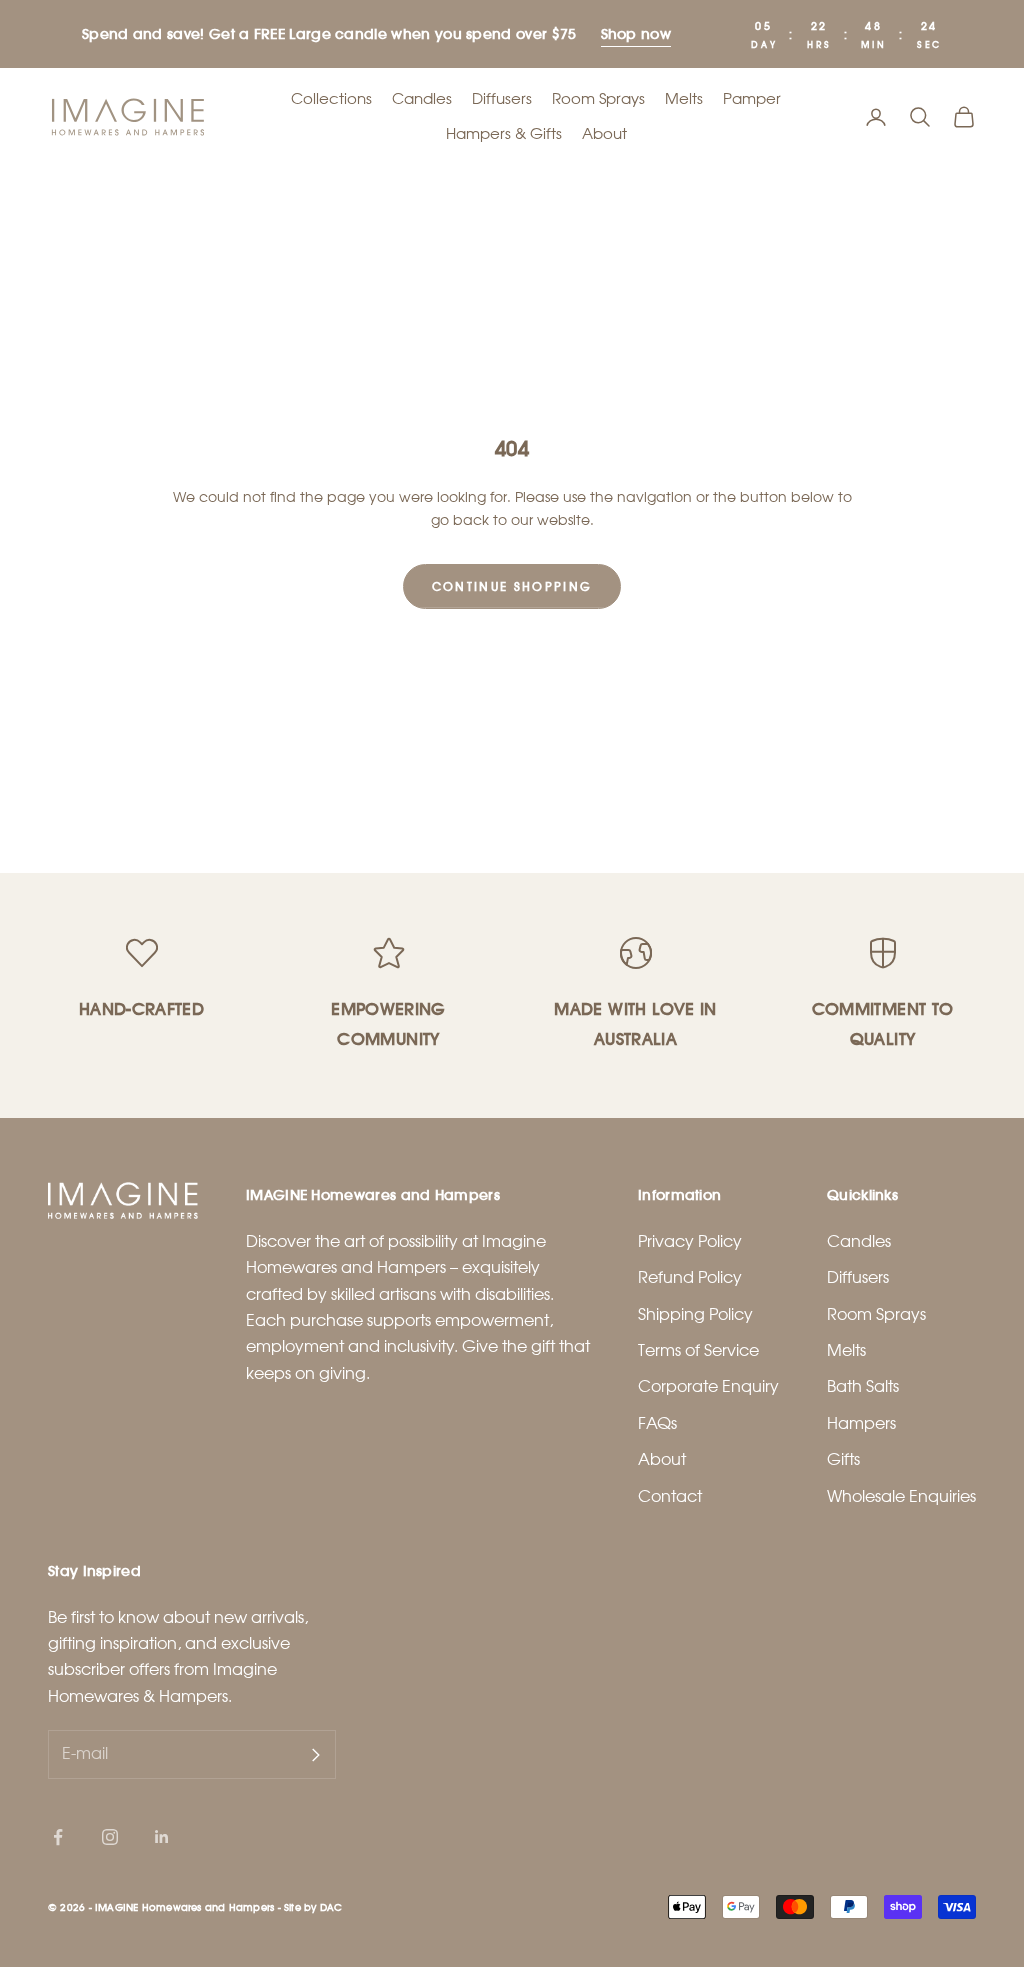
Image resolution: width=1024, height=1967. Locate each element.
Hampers (861, 1423)
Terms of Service (698, 1350)
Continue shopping (512, 586)
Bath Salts (863, 1386)
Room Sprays (598, 99)
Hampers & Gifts (504, 134)
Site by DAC (313, 1907)
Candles (422, 99)
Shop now (636, 33)
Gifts (843, 1459)
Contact (670, 1496)
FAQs (657, 1423)
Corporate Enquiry (708, 1386)
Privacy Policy (690, 1241)
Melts (684, 99)
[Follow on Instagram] (110, 1837)
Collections (331, 99)
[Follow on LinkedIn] (162, 1837)
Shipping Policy (695, 1314)
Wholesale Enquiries (901, 1496)
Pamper (752, 99)
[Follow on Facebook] (58, 1837)
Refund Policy (690, 1277)
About (604, 134)
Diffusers (502, 99)
